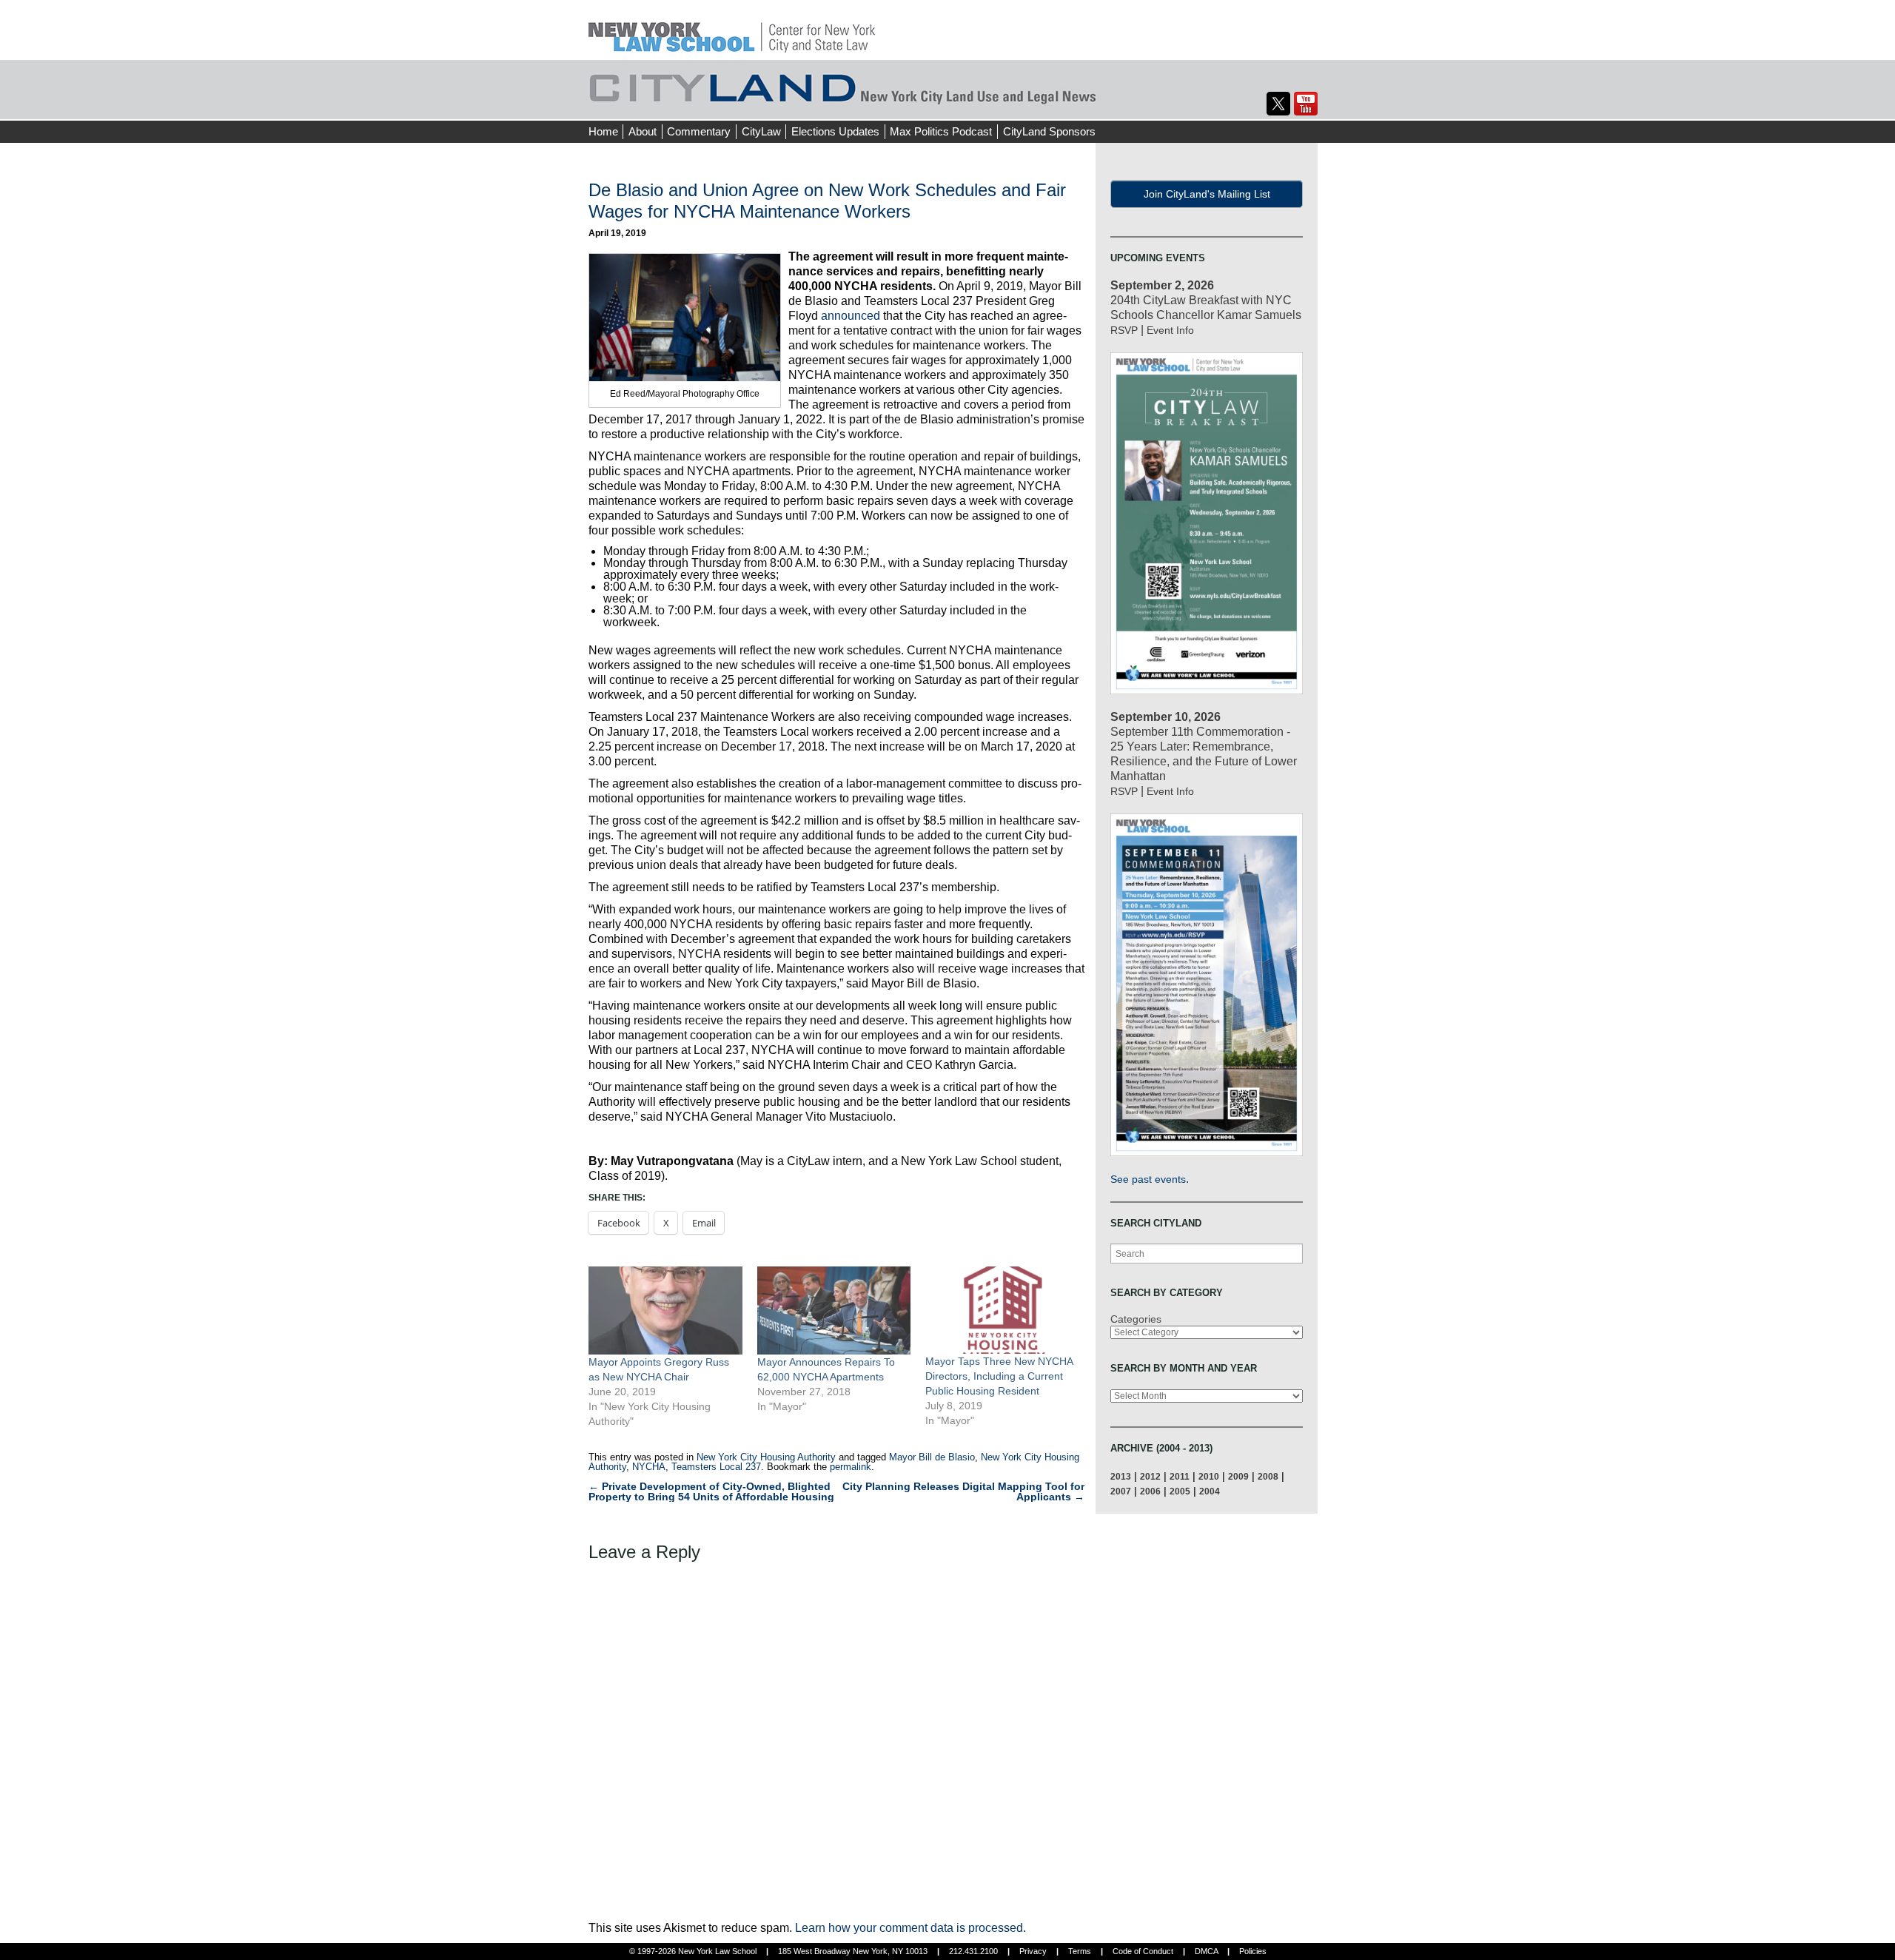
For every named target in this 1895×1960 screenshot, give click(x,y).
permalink (851, 1467)
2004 (1210, 1491)
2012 (1150, 1476)
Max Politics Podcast (941, 131)
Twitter (1278, 104)
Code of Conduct (1143, 1951)
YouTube (1306, 104)
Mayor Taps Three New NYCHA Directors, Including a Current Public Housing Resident (999, 1376)
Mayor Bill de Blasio (932, 1457)
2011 (1180, 1476)
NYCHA (649, 1467)
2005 (1180, 1491)
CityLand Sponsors (1049, 131)
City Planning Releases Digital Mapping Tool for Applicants (963, 1491)
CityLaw (761, 131)
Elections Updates (835, 131)
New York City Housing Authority (766, 1457)
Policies (1253, 1951)
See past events (1148, 1179)
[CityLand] (732, 29)
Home (603, 131)
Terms (1080, 1951)
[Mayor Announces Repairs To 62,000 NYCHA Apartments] (834, 1310)
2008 (1268, 1476)
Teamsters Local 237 (716, 1467)
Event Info (1170, 330)
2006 (1150, 1491)
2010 (1209, 1476)
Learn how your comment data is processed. (910, 1928)
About (643, 131)
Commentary (699, 131)
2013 (1121, 1476)
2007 (1121, 1491)
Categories (1136, 1319)
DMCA (1206, 1951)
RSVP (1124, 330)
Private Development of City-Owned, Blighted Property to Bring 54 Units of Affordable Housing (711, 1491)
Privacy (1033, 1951)
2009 (1238, 1476)
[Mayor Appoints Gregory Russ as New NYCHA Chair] (665, 1310)
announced (851, 316)
